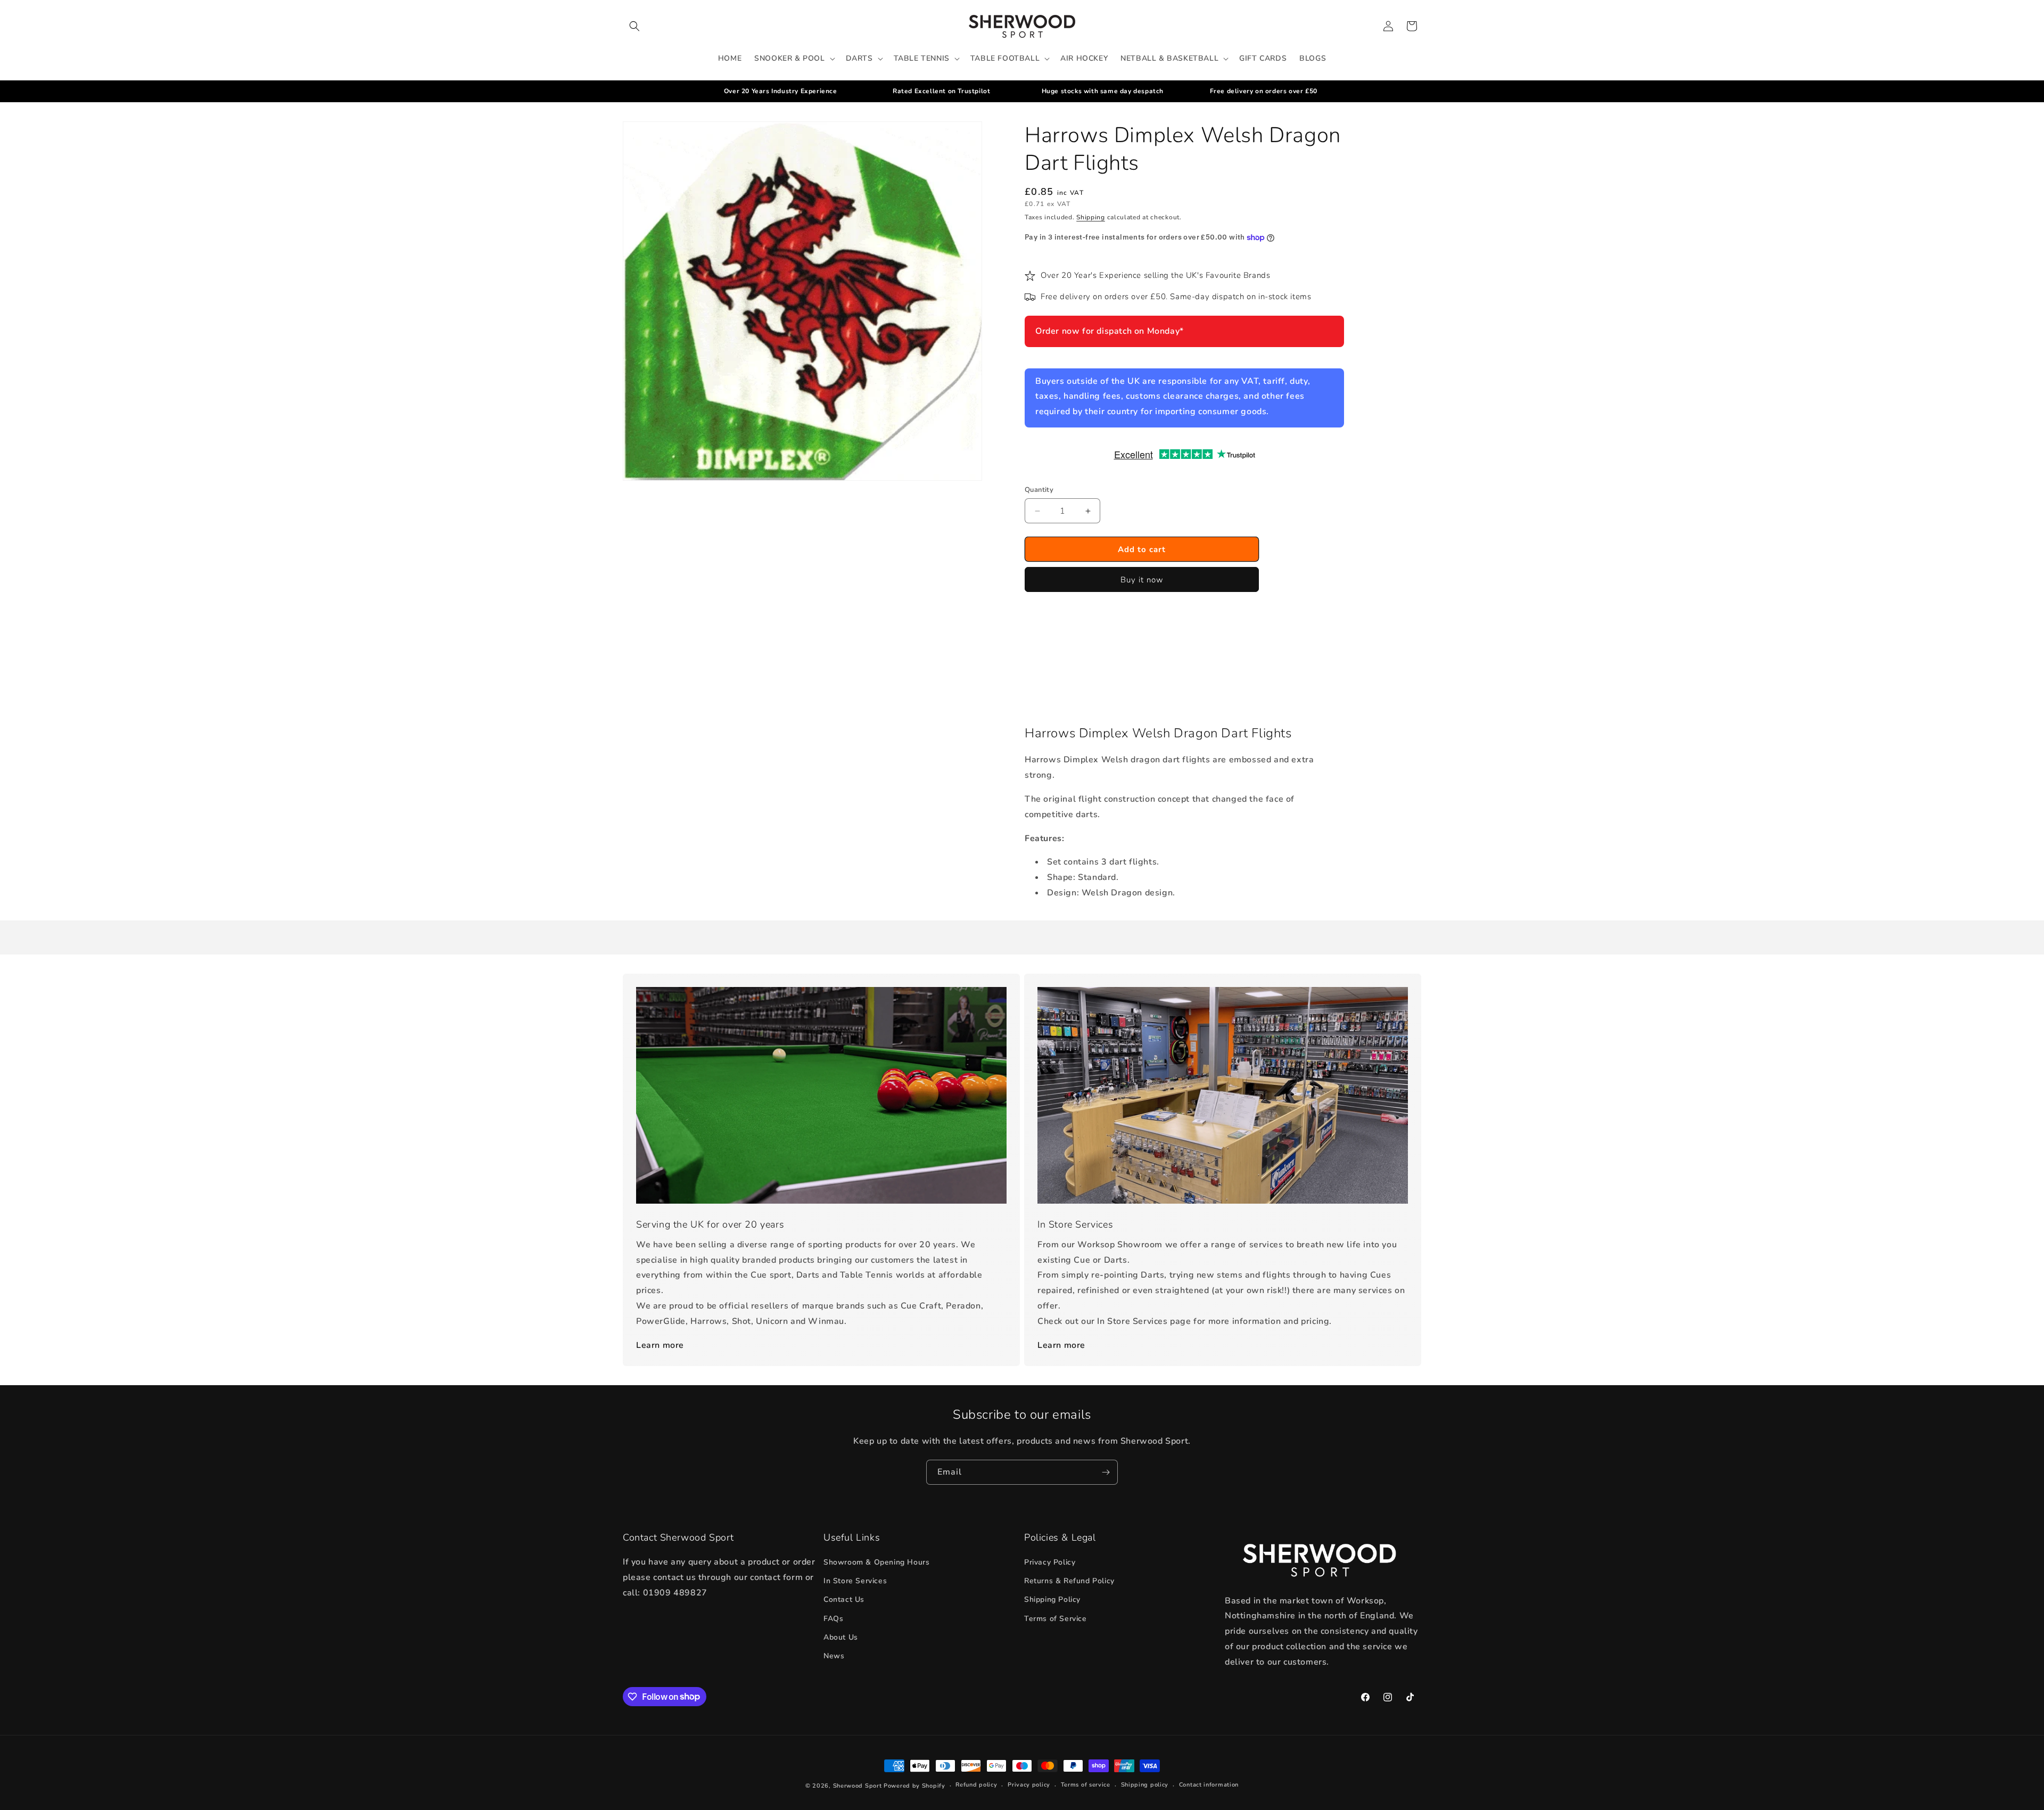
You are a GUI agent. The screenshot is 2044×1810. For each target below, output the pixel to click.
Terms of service (1086, 1785)
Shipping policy (1145, 1785)
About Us (841, 1637)
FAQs (833, 1619)
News (834, 1656)
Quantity (1039, 490)
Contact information (1209, 1785)
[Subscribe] (1106, 1472)
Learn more (660, 1345)
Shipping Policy (1052, 1599)
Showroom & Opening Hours (876, 1562)
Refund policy (976, 1785)
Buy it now (1142, 580)
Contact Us (844, 1599)
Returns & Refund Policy (1069, 1581)
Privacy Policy (1050, 1562)
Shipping (1091, 217)
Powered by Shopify (914, 1786)
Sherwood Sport (858, 1786)
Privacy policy (1029, 1785)
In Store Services (855, 1581)
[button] (634, 26)
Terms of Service (1056, 1619)
